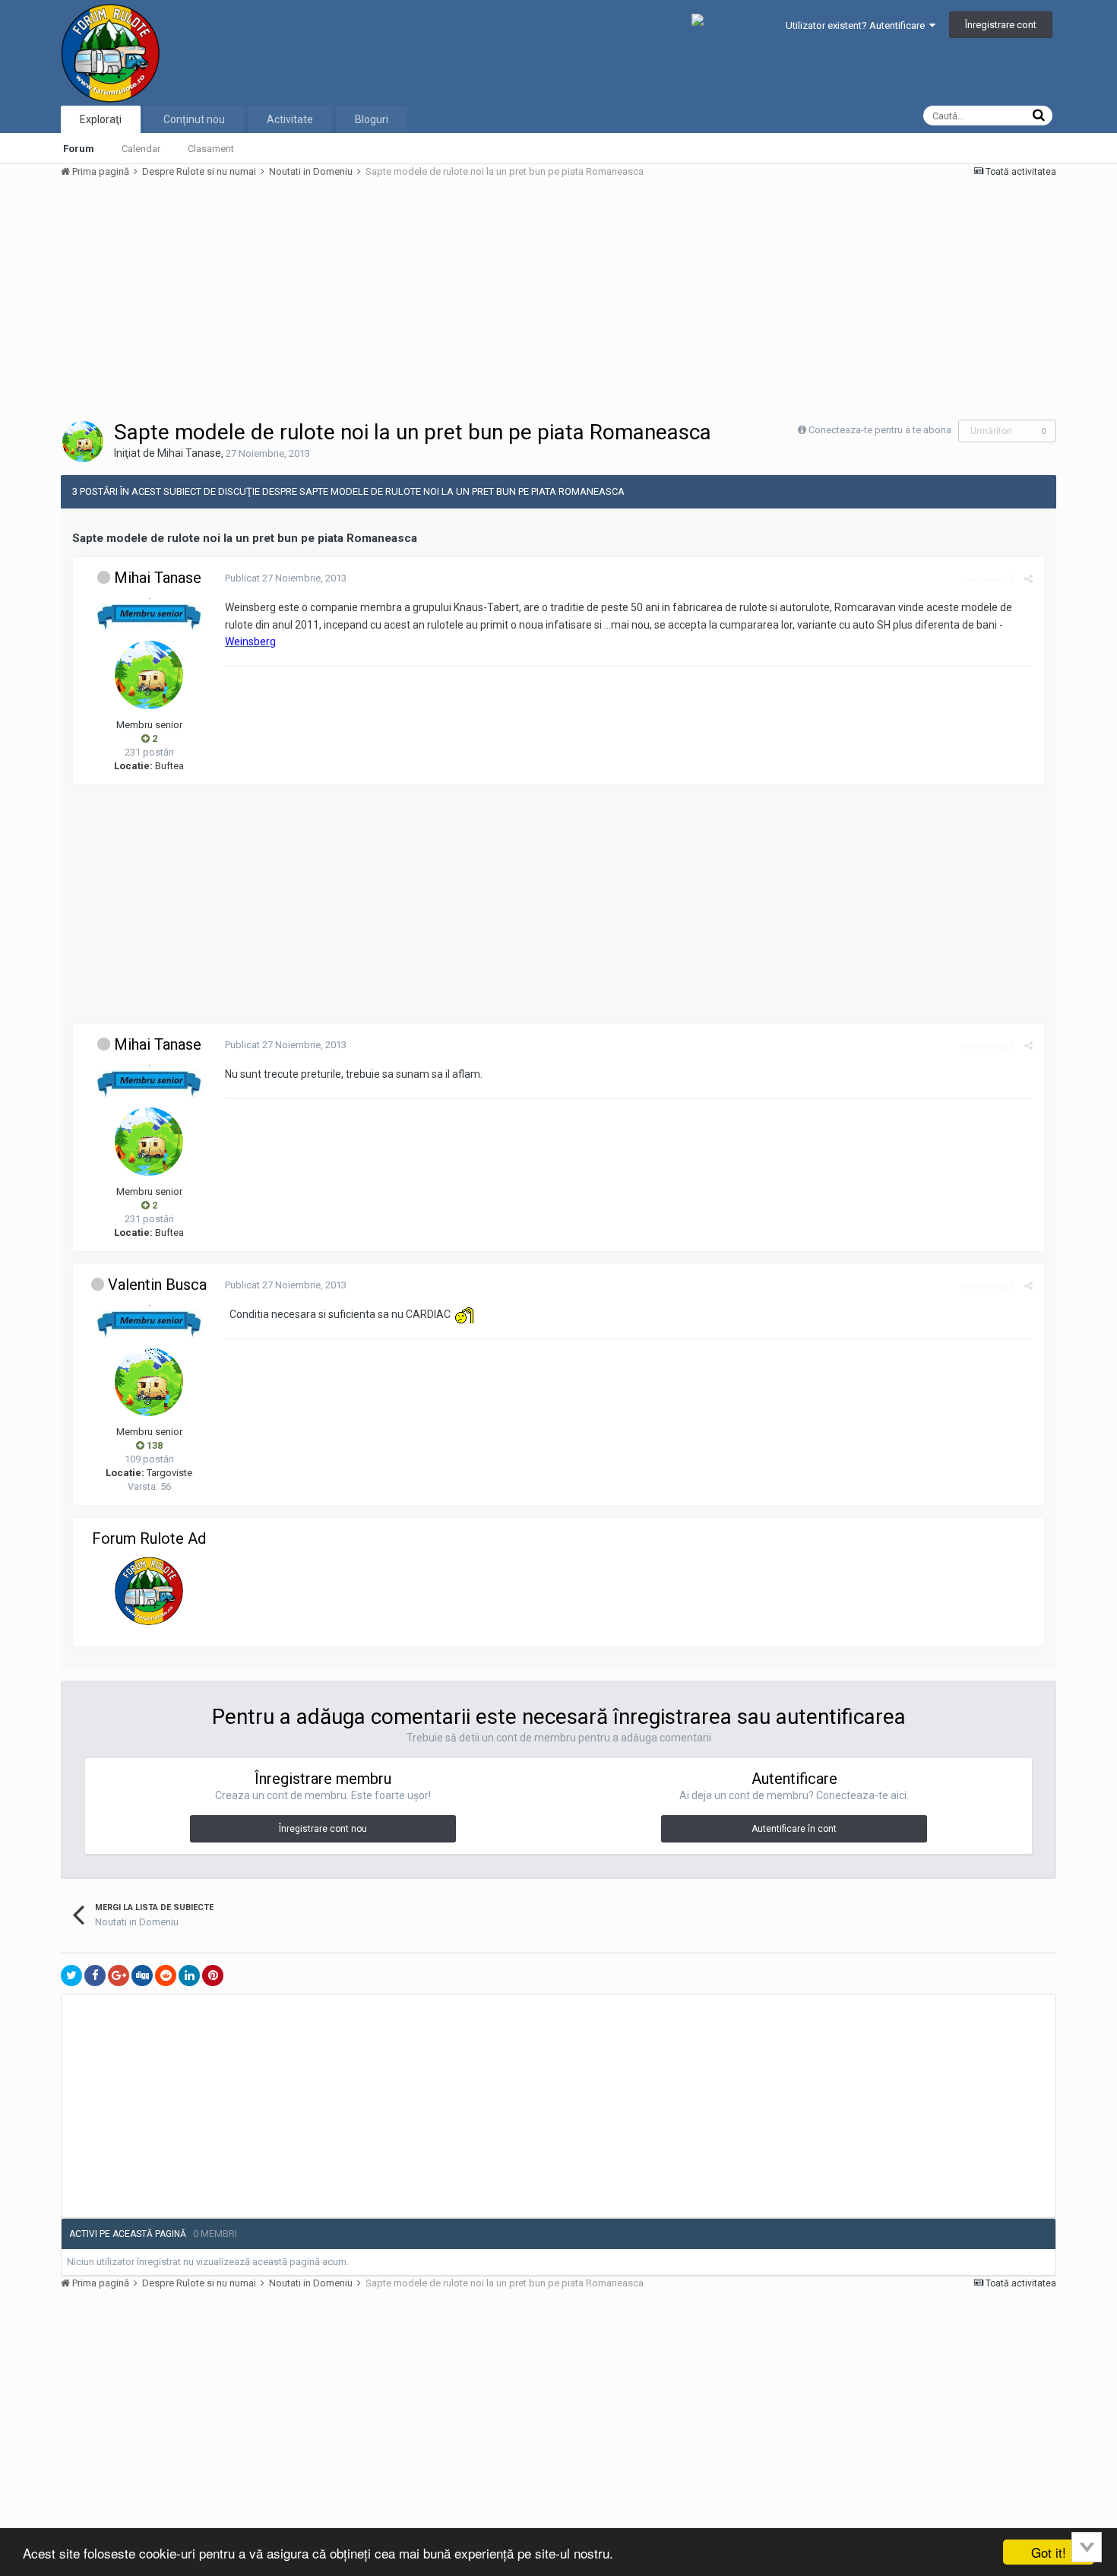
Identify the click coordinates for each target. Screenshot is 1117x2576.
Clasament (211, 149)
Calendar (141, 149)
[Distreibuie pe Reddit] (166, 1976)
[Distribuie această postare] (1028, 579)
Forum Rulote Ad (149, 1538)
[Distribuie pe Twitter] (71, 1976)
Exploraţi (101, 119)
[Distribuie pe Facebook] (95, 1976)
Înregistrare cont (1001, 25)
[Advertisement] (337, 298)
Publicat (286, 578)
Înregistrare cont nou (323, 1829)
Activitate (290, 119)
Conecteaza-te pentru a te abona (880, 430)
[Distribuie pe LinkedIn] (189, 1976)
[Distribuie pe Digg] (142, 1976)
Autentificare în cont (794, 1829)
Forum (79, 149)
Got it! (1049, 2552)
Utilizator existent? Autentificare (858, 25)
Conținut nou (194, 119)
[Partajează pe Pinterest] (213, 1976)
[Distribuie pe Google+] (119, 1976)
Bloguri (372, 119)
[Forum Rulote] (149, 1591)
